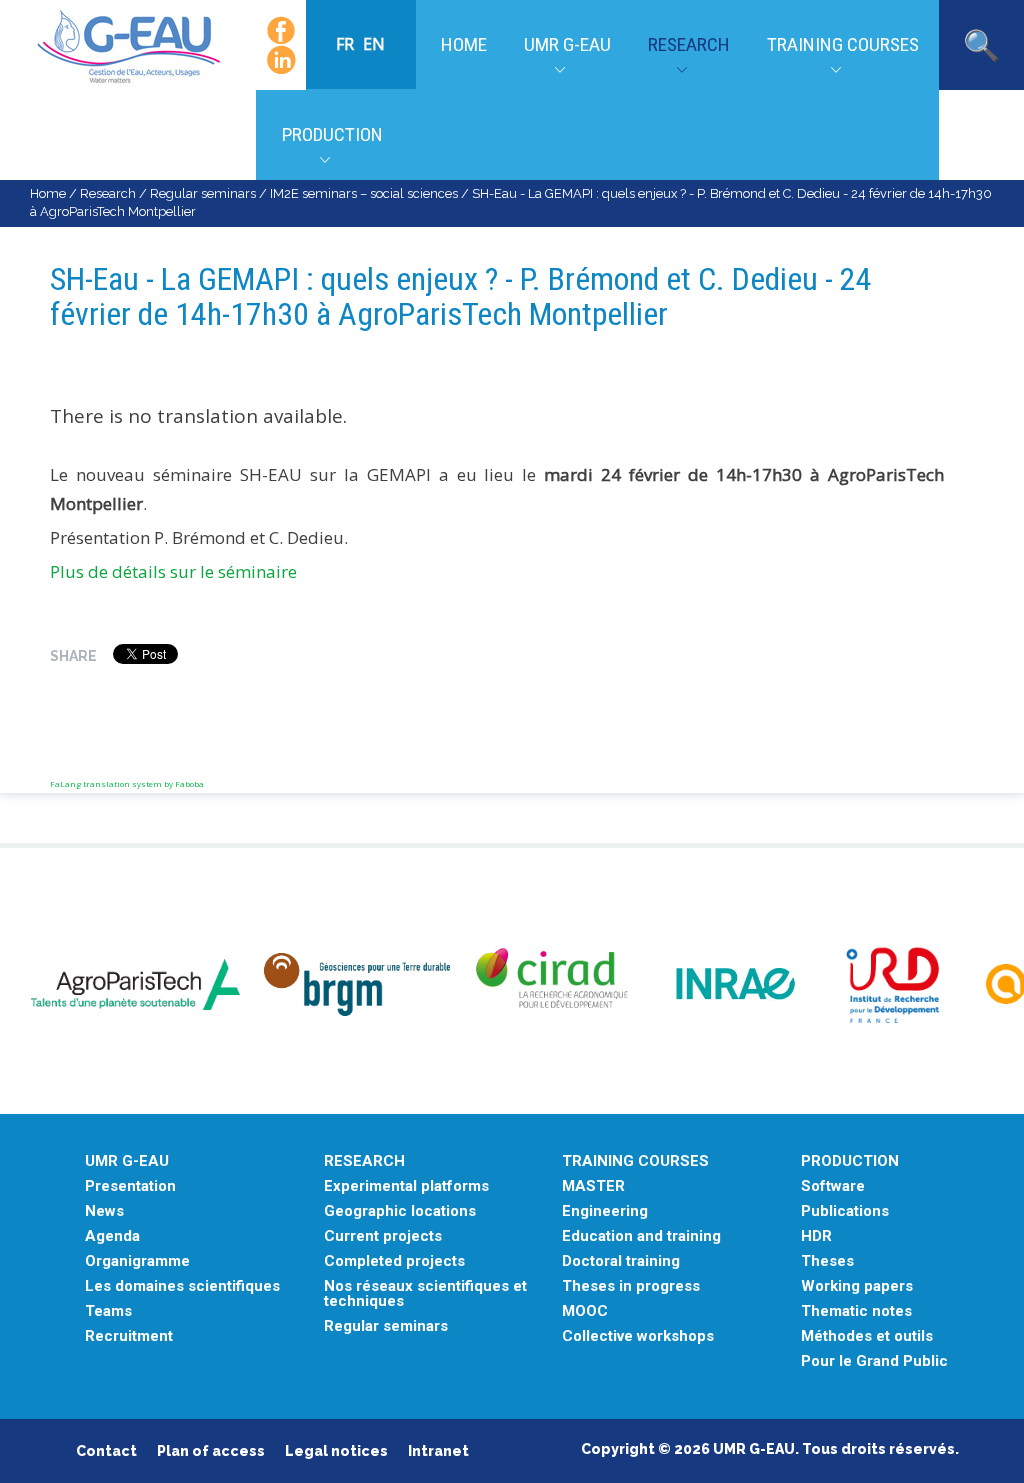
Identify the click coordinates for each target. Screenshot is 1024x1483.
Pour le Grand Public (874, 1361)
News (104, 1211)
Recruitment (129, 1336)
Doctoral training (621, 1261)
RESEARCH (364, 1161)
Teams (108, 1311)
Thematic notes (856, 1311)
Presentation (130, 1186)
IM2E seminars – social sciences (364, 193)
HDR (816, 1236)
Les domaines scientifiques (182, 1286)
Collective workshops (638, 1336)
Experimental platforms (406, 1186)
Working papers (857, 1286)
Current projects (383, 1236)
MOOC (585, 1311)
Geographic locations (400, 1211)
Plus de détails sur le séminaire (173, 571)
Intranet (438, 1451)
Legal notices (336, 1451)
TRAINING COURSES (635, 1161)
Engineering (605, 1211)
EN (374, 44)
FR (347, 44)
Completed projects (394, 1261)
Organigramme (137, 1261)
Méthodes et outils (867, 1336)
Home (464, 44)
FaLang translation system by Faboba (127, 783)
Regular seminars (203, 193)
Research (689, 44)
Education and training (641, 1236)
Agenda (112, 1236)
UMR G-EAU (567, 44)
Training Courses (843, 44)
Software (833, 1186)
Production (332, 134)
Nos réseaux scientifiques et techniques (425, 1294)
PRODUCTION (850, 1161)
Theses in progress (631, 1286)
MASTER (593, 1186)
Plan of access (211, 1451)
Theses (827, 1261)
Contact (106, 1451)
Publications (845, 1211)
